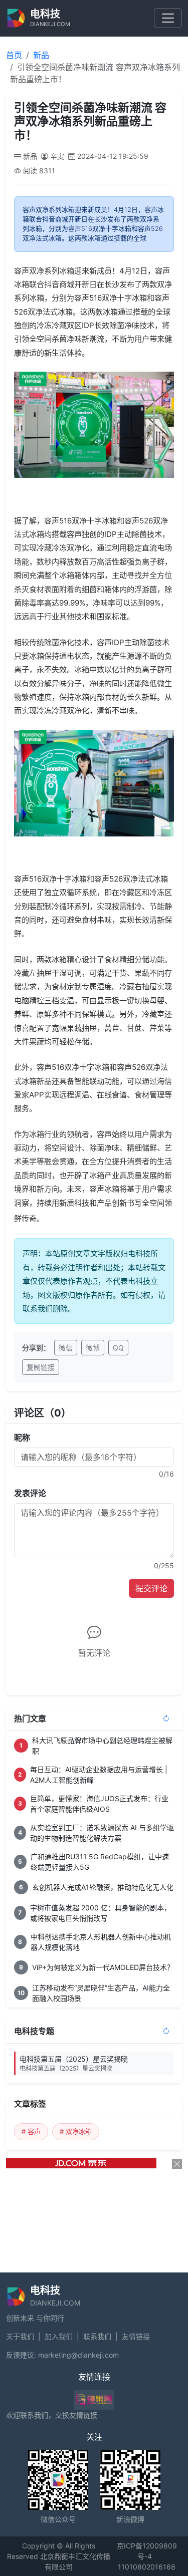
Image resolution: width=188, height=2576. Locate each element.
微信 (66, 1348)
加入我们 (59, 2336)
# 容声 (31, 2131)
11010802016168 (147, 2567)
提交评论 (151, 1588)
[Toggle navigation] (168, 18)
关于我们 (20, 2336)
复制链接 (41, 1367)
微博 (93, 1348)
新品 (41, 55)
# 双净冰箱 (76, 2131)
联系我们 (97, 2336)
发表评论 (30, 1493)
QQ (118, 1348)
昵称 (22, 1438)
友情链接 (136, 2336)
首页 (14, 55)
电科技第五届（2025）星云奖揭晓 (74, 2063)
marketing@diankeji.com (78, 2355)
